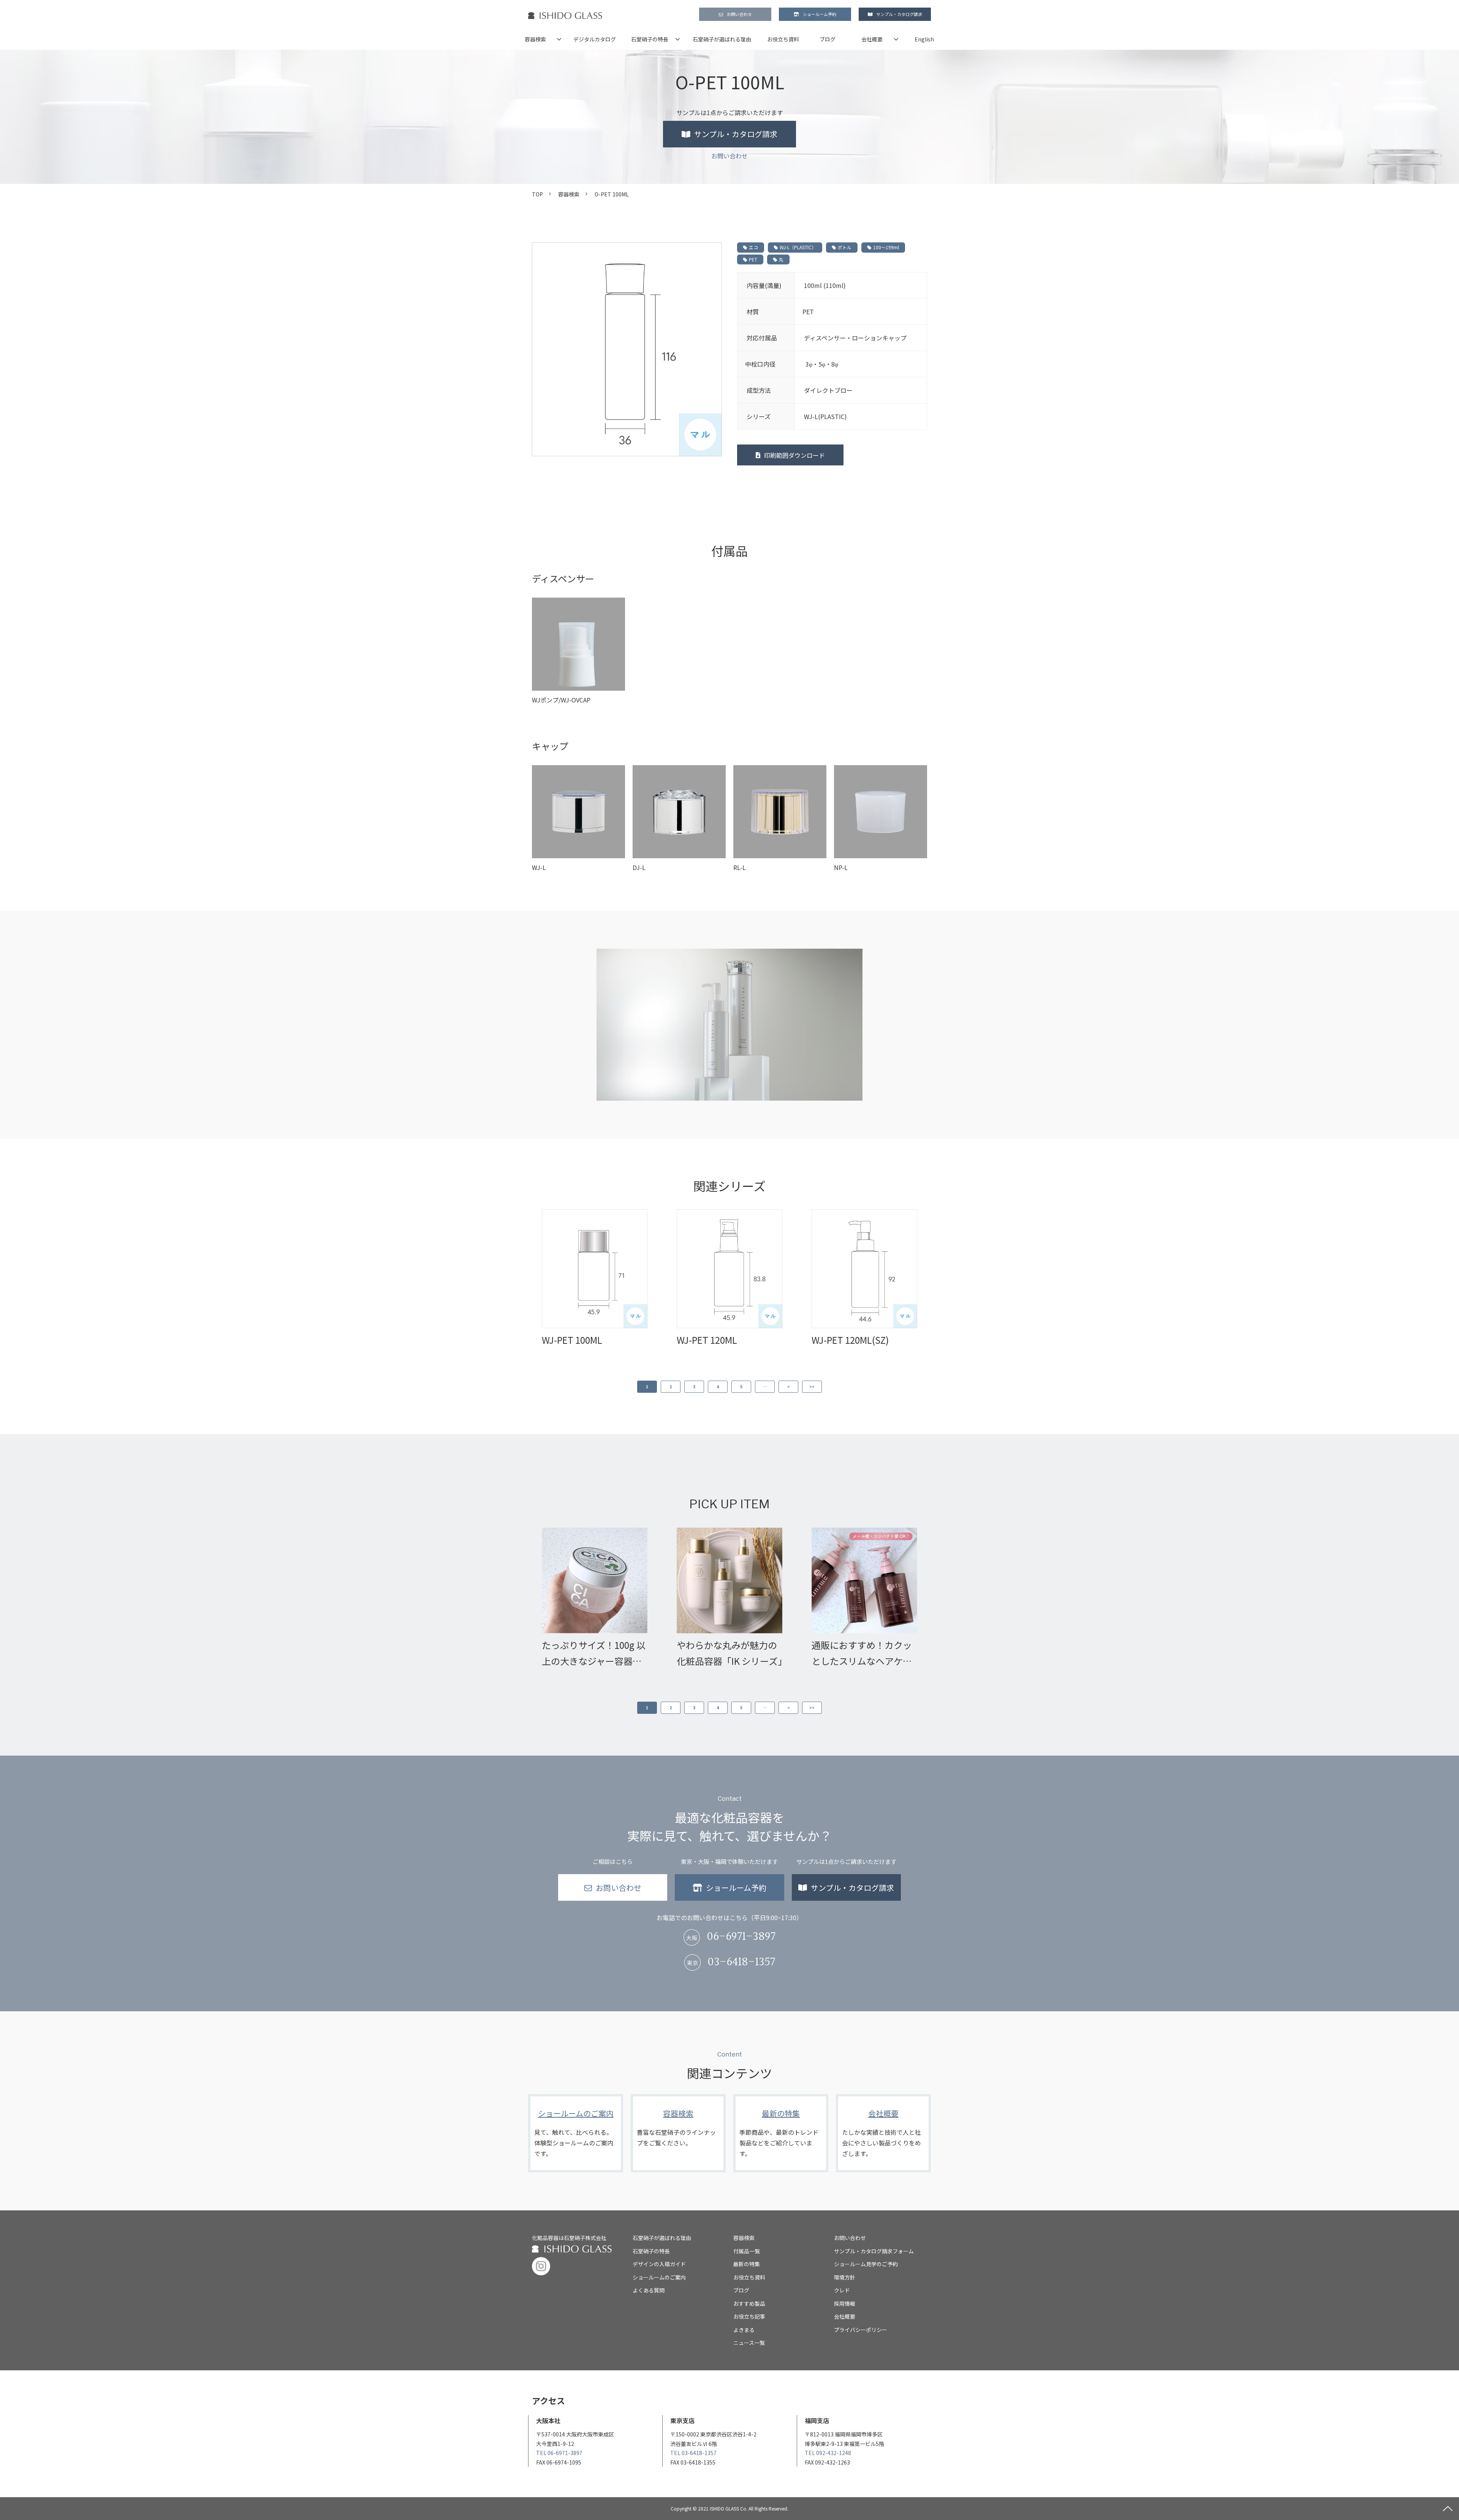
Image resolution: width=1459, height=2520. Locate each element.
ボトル (845, 247)
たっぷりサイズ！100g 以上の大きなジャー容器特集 (594, 1654)
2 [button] (671, 1387)
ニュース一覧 (749, 2343)
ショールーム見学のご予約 (866, 2264)
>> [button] (812, 1387)
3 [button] (694, 1387)
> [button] (789, 1387)
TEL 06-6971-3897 (559, 2453)
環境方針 (845, 2277)
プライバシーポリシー (861, 2330)
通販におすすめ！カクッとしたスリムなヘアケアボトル (862, 1654)
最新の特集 (781, 2133)
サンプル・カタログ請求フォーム (874, 2251)
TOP (537, 194)
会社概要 (872, 39)
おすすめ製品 (749, 2303)
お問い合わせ (739, 14)
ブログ (828, 39)
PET (753, 259)
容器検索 (535, 39)
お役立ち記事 (749, 2316)
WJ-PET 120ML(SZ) (850, 1340)
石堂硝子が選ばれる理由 (722, 39)
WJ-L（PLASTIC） (798, 247)
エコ (753, 247)
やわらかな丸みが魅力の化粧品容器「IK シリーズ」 (729, 1653)
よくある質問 (649, 2290)
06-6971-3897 (741, 1937)
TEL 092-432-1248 (828, 2453)
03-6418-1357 (741, 1962)
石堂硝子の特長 (650, 39)
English (924, 39)
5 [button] (741, 1387)
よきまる (744, 2330)
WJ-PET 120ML (707, 1340)
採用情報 (845, 2303)
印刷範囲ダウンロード (794, 455)
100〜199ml (886, 247)
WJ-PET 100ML (572, 1340)
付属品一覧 (747, 2251)
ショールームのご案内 (576, 2133)
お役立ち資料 (783, 39)
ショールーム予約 (820, 14)
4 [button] (718, 1387)
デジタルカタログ (595, 39)
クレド (842, 2290)
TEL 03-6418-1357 (693, 2453)
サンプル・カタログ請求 (899, 14)
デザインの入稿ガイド (659, 2264)
